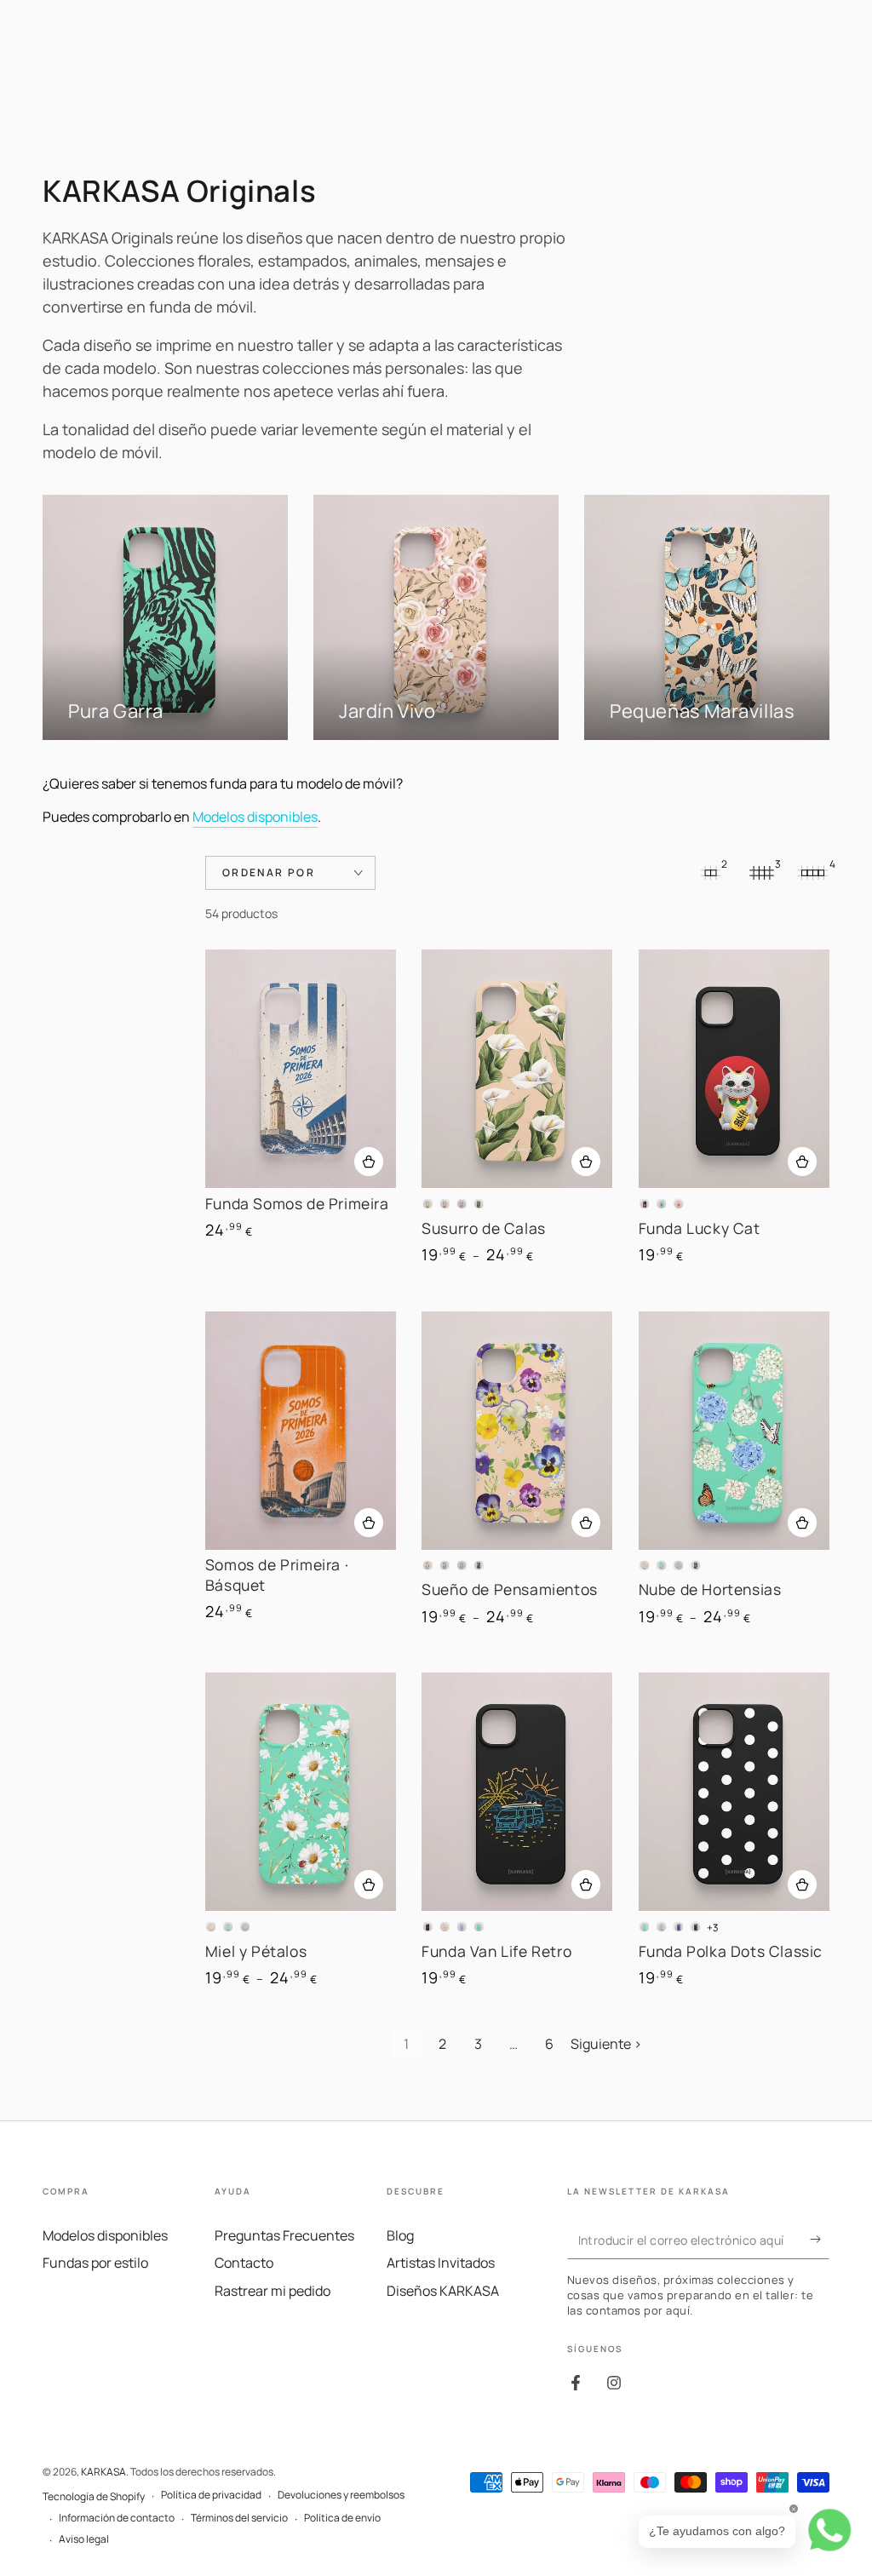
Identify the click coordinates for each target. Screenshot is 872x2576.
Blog (400, 2235)
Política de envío (342, 2518)
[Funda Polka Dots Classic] (734, 1792)
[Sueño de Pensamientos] (517, 1431)
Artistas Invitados (441, 2263)
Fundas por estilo (95, 2263)
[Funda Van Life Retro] (517, 1792)
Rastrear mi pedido (272, 2291)
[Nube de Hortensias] (734, 1431)
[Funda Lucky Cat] (734, 1069)
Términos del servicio (239, 2518)
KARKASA (103, 2472)
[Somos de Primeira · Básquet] (301, 1431)
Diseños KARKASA (443, 2291)
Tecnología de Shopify (94, 2497)
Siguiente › (606, 2044)
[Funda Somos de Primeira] (301, 1069)
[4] (812, 873)
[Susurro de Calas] (517, 1069)
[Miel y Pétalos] (301, 1792)
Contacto (244, 2263)
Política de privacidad (211, 2495)
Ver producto (369, 1162)
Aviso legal (84, 2539)
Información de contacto (117, 2518)
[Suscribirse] (820, 2240)
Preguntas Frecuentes (284, 2235)
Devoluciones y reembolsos (341, 2495)
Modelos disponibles (255, 817)
